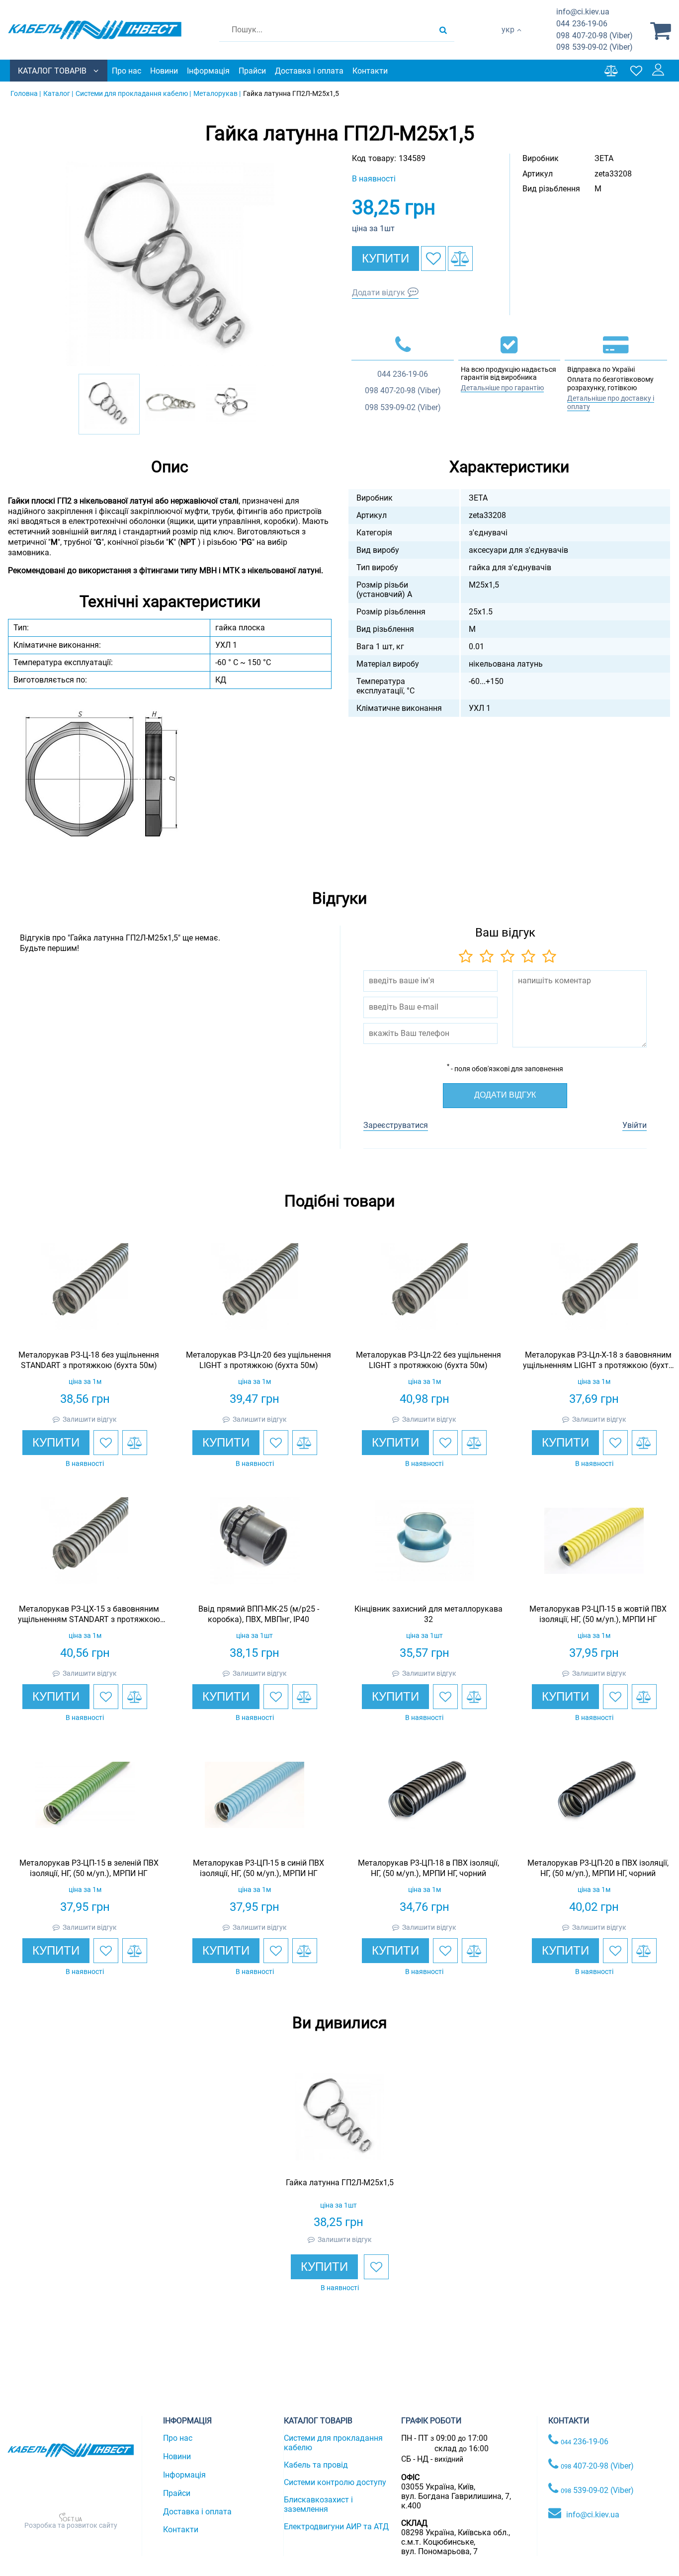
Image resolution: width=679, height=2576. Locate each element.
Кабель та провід (316, 2465)
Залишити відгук (90, 1419)
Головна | (26, 93)
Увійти (635, 1125)
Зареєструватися (396, 1125)
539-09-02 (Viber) (594, 47)
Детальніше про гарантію (502, 388)
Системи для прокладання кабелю (333, 2443)
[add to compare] (460, 258)
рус (508, 40)
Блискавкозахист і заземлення (318, 2504)
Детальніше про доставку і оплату (611, 402)
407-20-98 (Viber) (594, 36)
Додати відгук (379, 293)
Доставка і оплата (309, 71)
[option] (170, 264)
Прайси (252, 71)
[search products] (443, 30)
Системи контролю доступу (335, 2482)
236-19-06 (582, 24)
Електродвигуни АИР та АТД (336, 2527)
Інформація (208, 71)
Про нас (127, 71)
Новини (164, 71)
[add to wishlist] (433, 258)
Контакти (370, 71)
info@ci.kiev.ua (593, 2515)
